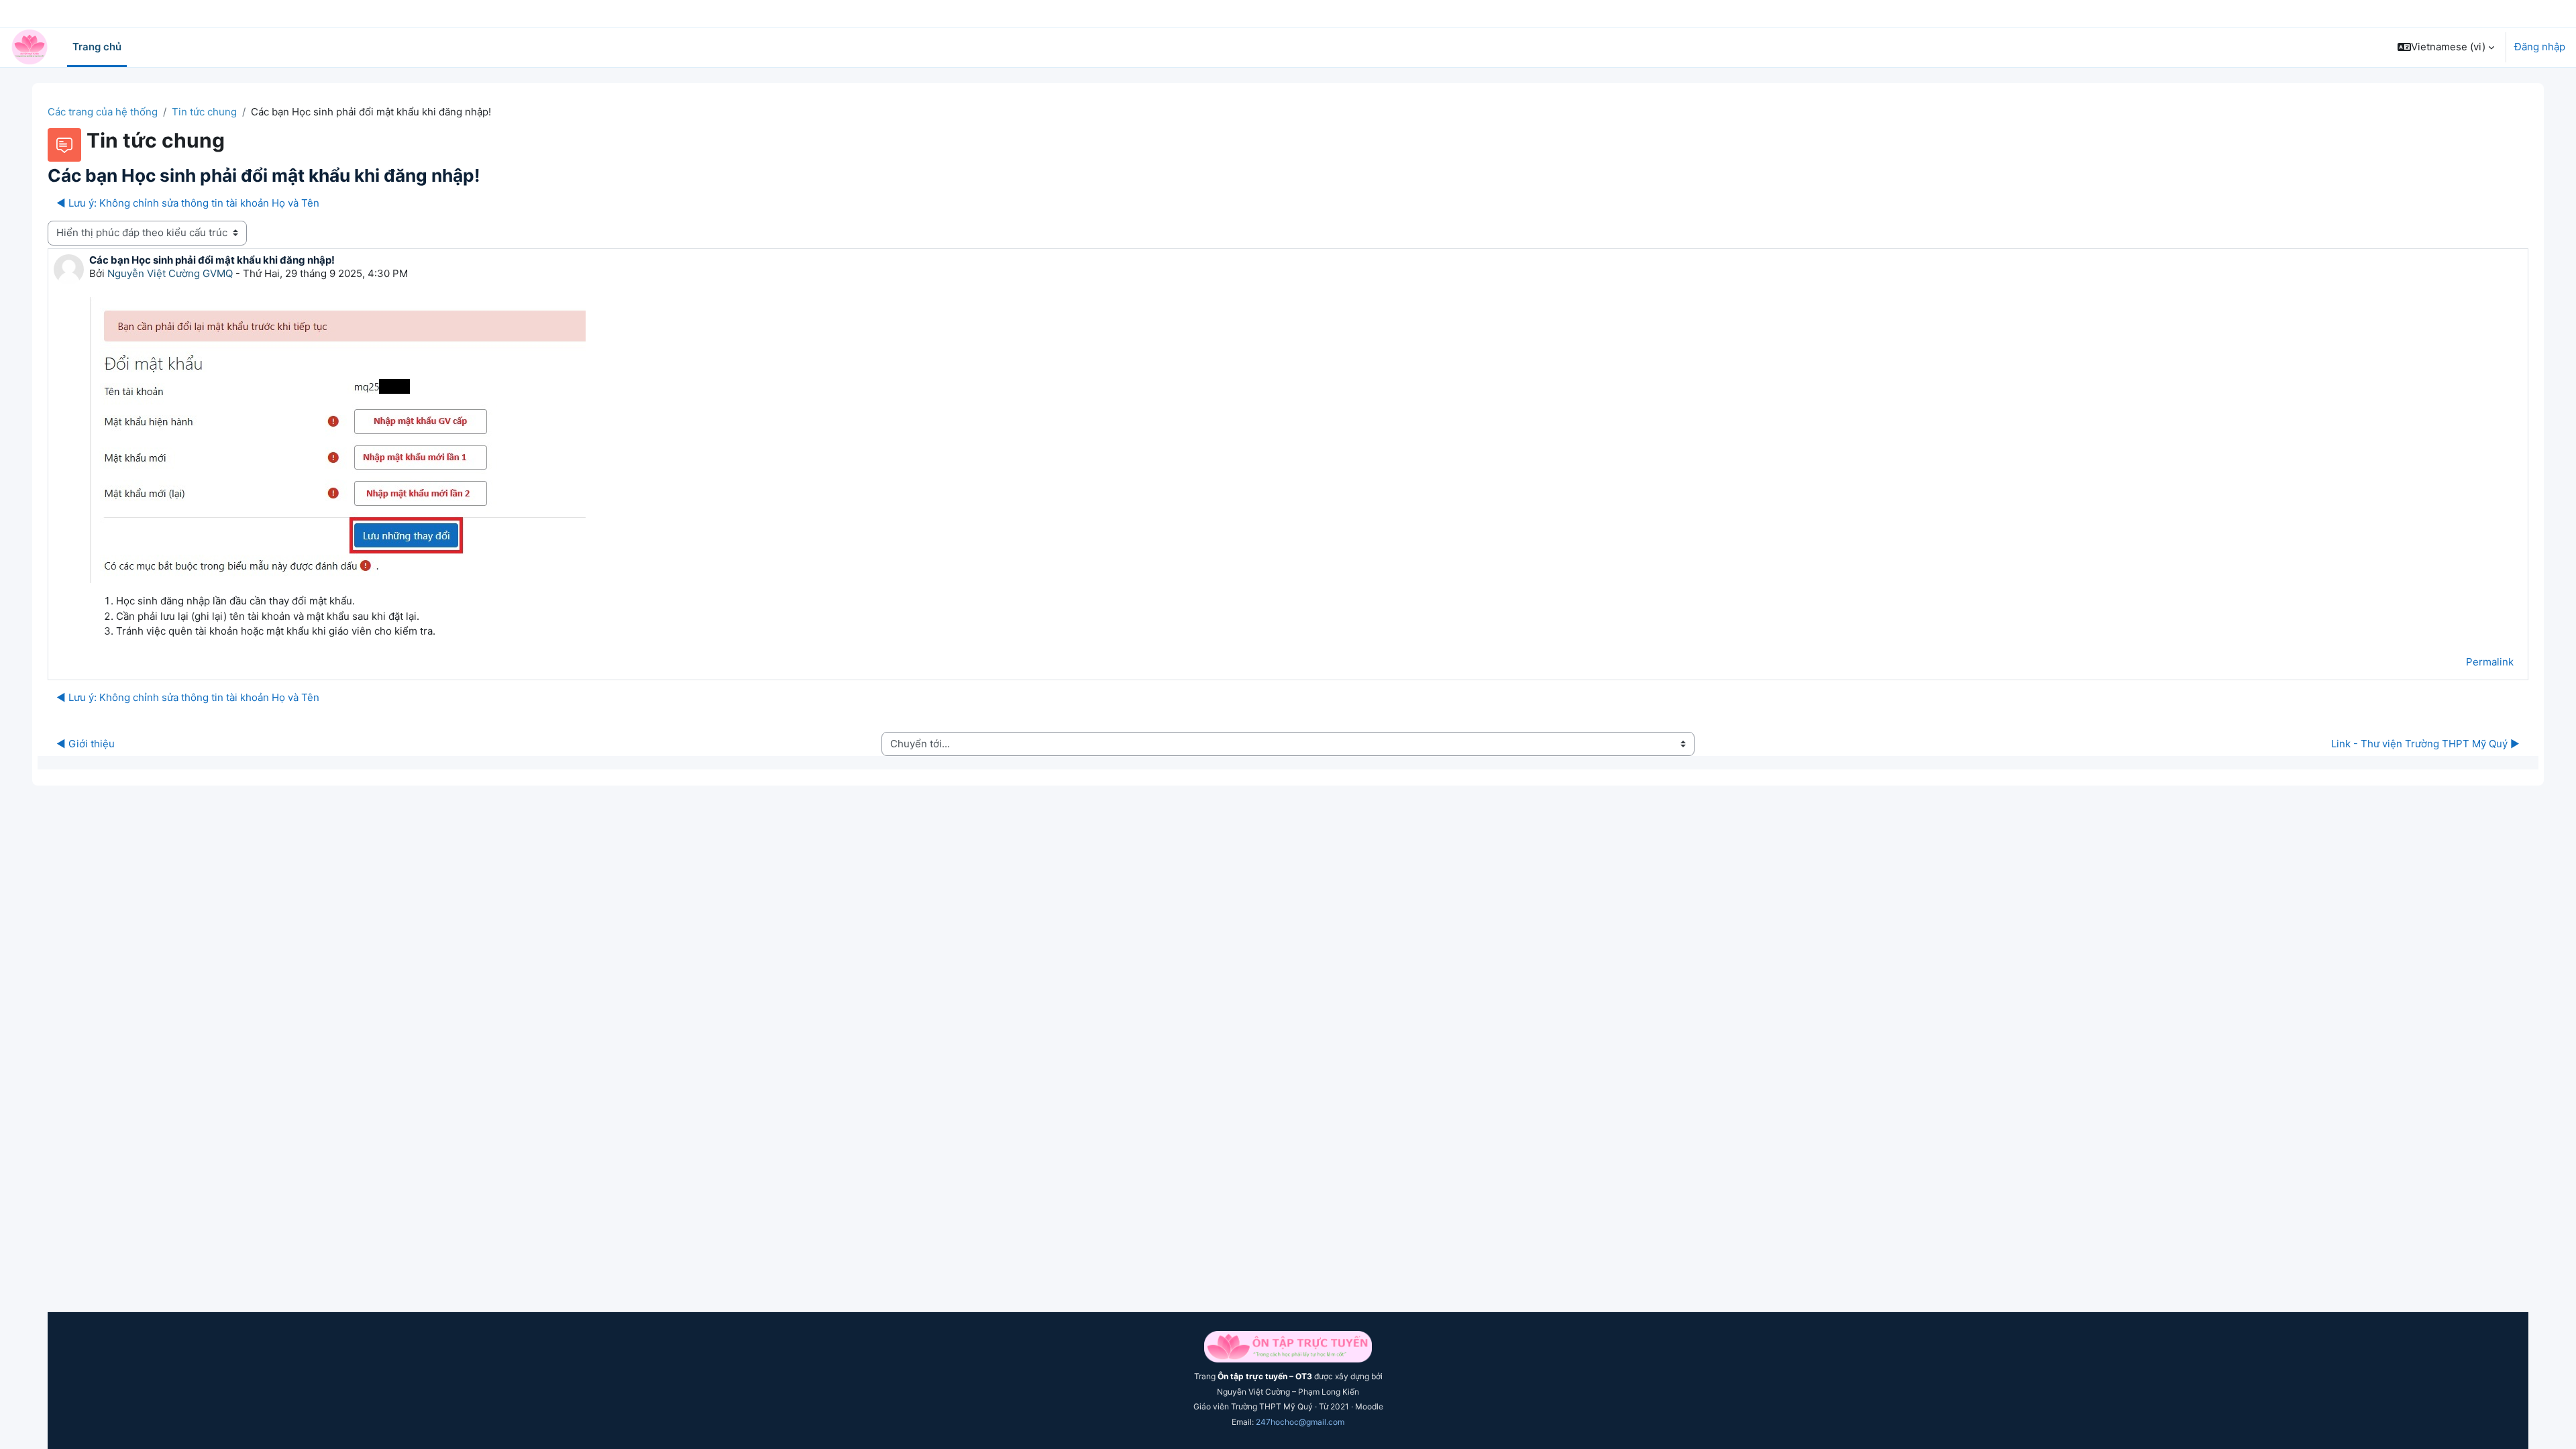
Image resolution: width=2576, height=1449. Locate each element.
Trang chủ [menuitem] (97, 47)
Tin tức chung (204, 112)
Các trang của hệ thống (103, 112)
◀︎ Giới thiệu (86, 744)
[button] (2446, 47)
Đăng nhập (2540, 47)
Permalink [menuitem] (2490, 662)
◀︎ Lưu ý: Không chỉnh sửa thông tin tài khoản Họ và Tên (188, 203)
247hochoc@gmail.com (1300, 1422)
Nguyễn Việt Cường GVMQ (170, 273)
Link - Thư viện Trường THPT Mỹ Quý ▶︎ (2425, 744)
